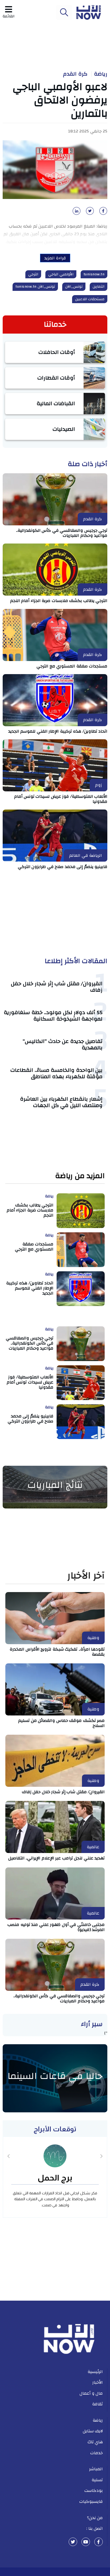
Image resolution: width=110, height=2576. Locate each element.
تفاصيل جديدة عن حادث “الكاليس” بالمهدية (63, 1044)
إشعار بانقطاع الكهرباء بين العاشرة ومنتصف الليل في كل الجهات (61, 1102)
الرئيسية (95, 2372)
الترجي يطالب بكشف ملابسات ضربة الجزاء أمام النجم (59, 601)
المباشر (96, 2469)
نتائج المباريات (55, 1485)
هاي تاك (95, 2442)
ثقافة (97, 2404)
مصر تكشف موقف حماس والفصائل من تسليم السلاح (61, 1723)
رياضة (101, 74)
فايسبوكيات (91, 2501)
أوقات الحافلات (57, 352)
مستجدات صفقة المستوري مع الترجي (72, 666)
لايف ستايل (93, 2431)
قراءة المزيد (55, 258)
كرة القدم (75, 74)
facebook (99, 2542)
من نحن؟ (95, 2518)
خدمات (97, 2453)
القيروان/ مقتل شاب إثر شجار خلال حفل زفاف (57, 987)
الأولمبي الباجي (61, 274)
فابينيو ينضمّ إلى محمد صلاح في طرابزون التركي (63, 867)
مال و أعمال (91, 2393)
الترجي (33, 274)
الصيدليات (64, 429)
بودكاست (94, 2491)
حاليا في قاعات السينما (55, 2076)
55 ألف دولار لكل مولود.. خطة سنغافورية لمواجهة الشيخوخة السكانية (53, 1016)
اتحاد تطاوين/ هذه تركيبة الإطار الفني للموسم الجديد (58, 731)
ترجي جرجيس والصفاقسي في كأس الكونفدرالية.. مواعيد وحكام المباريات (62, 533)
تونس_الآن (74, 287)
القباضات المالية (56, 403)
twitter (73, 2542)
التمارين (99, 287)
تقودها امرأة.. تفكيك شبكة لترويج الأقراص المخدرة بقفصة (57, 1652)
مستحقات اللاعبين (90, 299)
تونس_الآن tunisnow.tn (35, 287)
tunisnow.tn (94, 274)
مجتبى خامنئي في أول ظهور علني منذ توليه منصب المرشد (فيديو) (56, 1927)
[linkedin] (76, 213)
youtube (86, 2542)
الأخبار (98, 2382)
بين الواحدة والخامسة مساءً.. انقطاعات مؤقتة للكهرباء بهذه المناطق (56, 1073)
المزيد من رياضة (80, 1176)
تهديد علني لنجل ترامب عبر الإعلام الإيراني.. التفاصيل (57, 1858)
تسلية (97, 2480)
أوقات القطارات (56, 378)
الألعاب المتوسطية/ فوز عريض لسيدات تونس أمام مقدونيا (61, 799)
